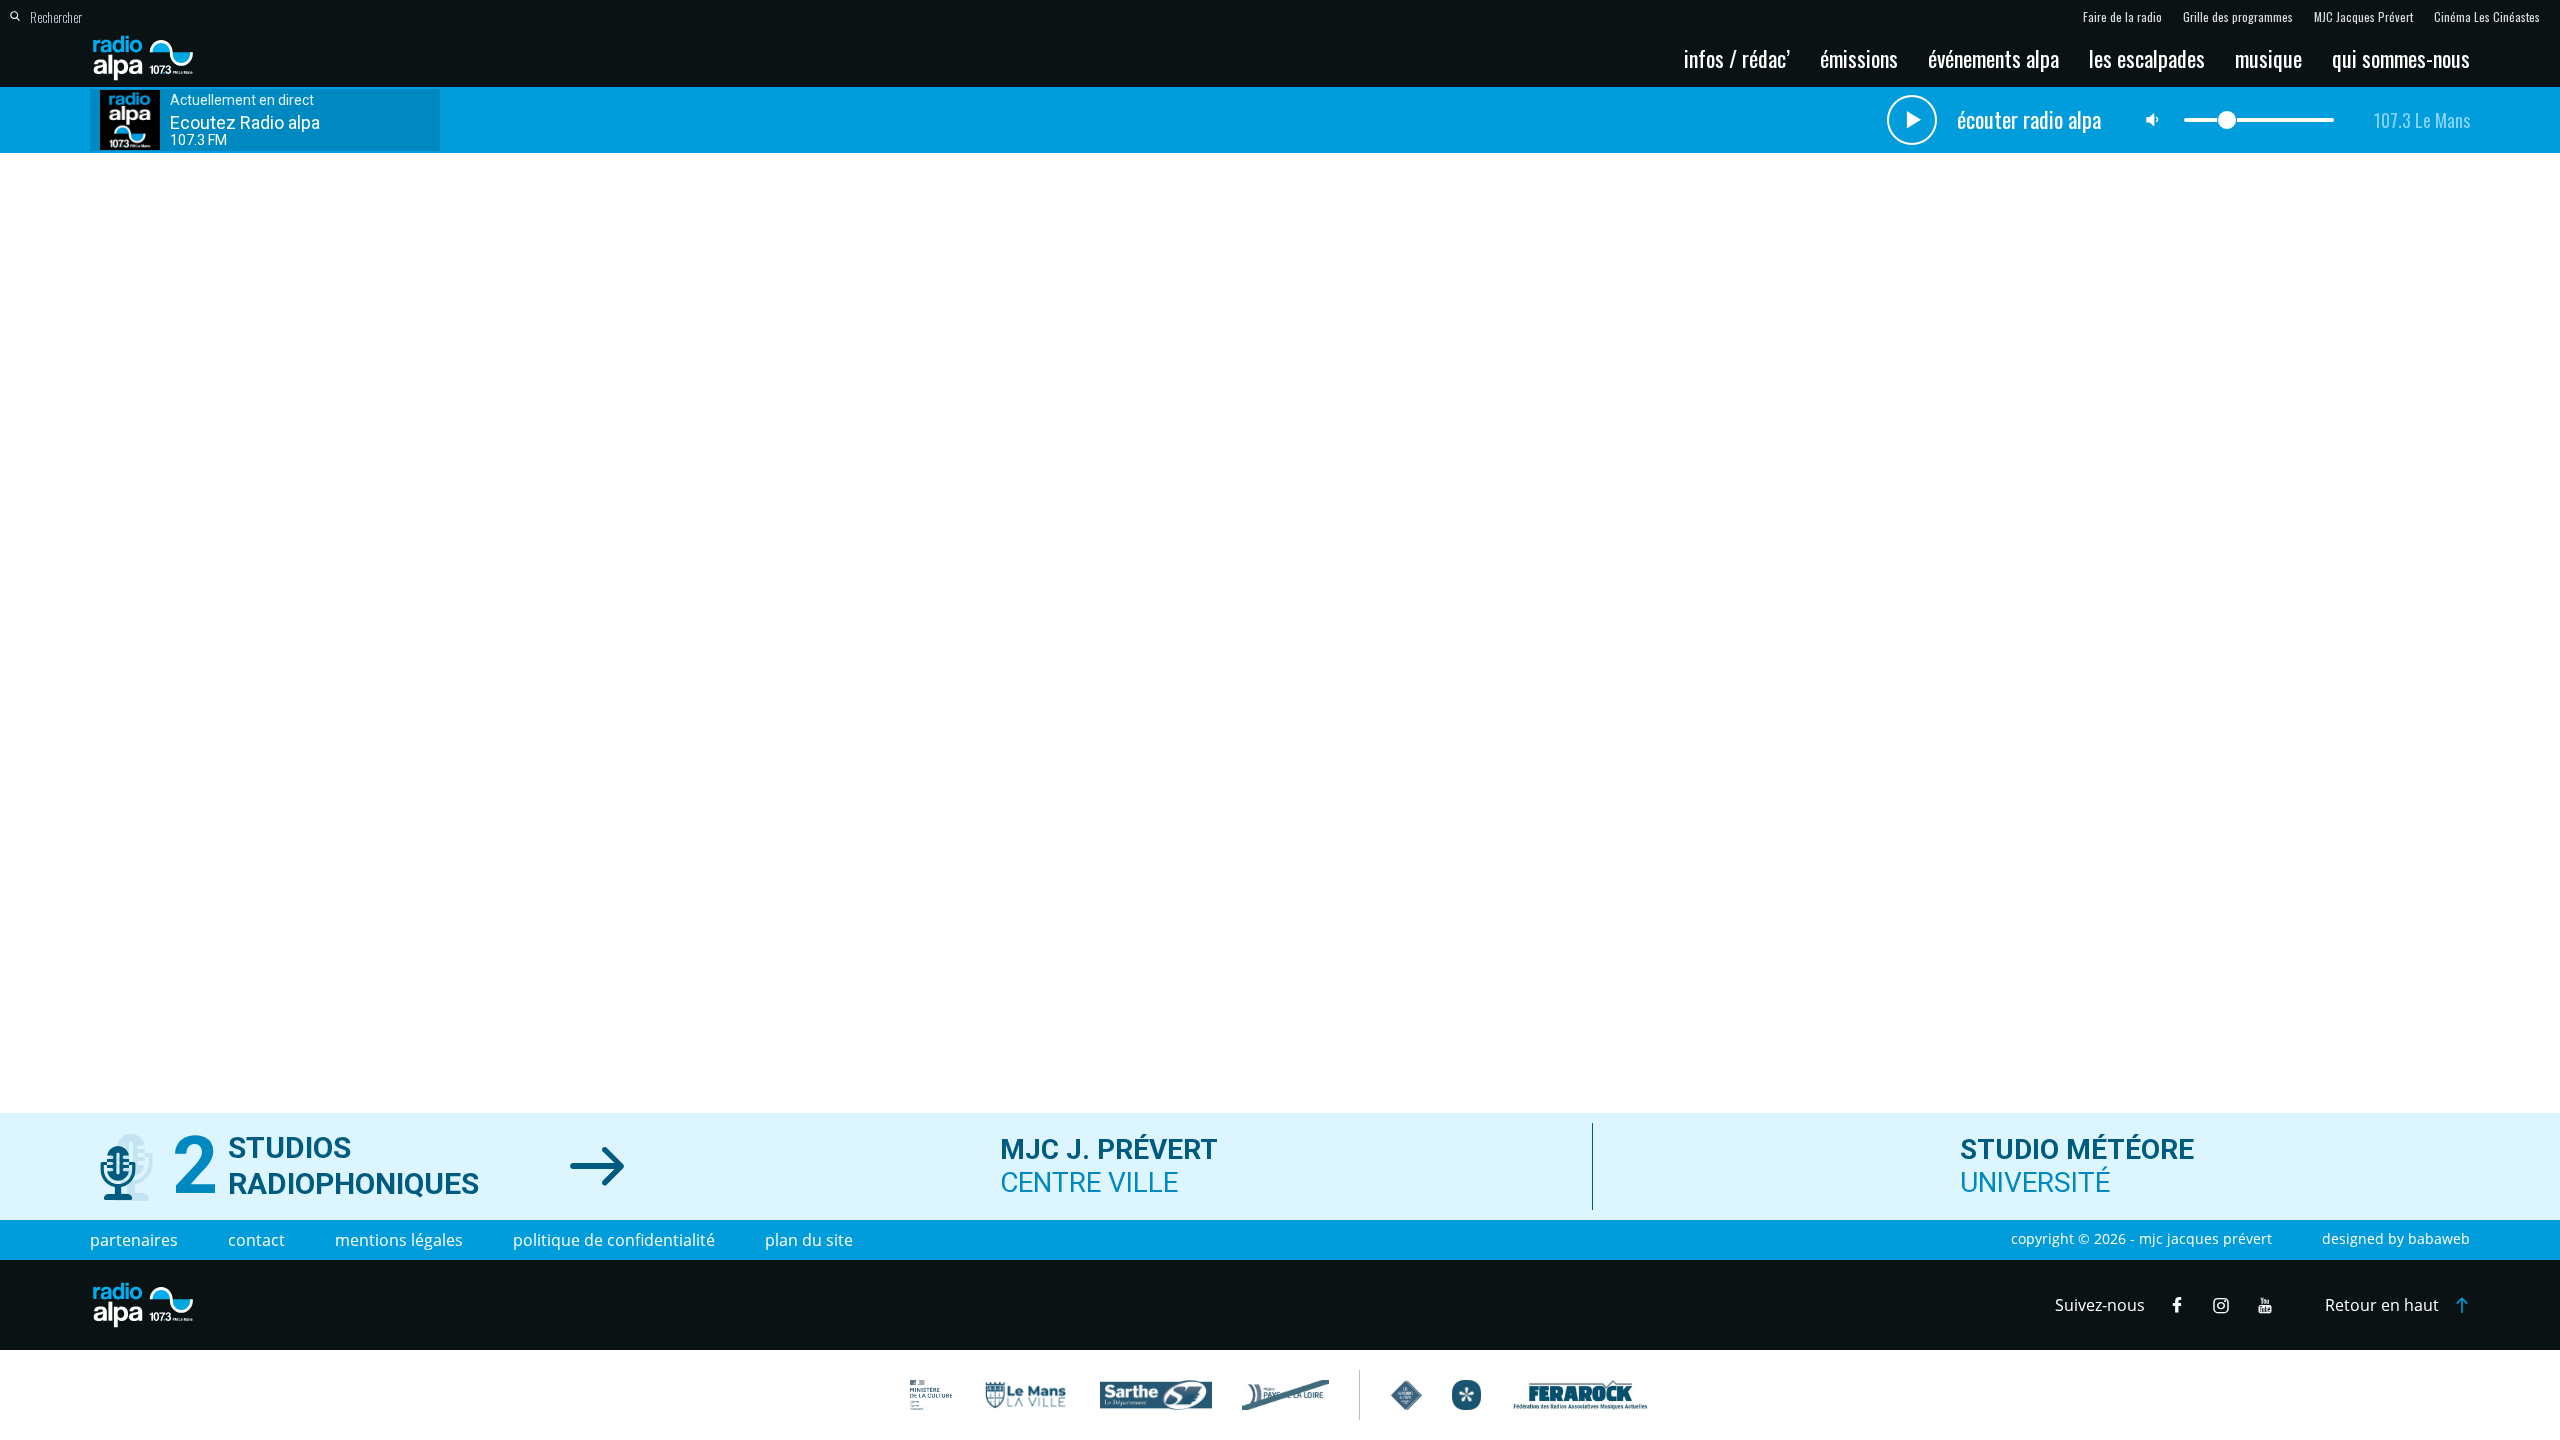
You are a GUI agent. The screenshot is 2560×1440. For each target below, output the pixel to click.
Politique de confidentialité (614, 1240)
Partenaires (134, 1240)
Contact (256, 1240)
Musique (2268, 58)
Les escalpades (2147, 58)
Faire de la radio (2122, 17)
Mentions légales (399, 1240)
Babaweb (2439, 1238)
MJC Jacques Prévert (2363, 17)
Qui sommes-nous (2401, 58)
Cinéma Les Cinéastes (2487, 17)
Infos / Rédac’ (1737, 58)
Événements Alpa (1993, 58)
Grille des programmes (2238, 17)
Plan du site (809, 1240)
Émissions (1859, 58)
